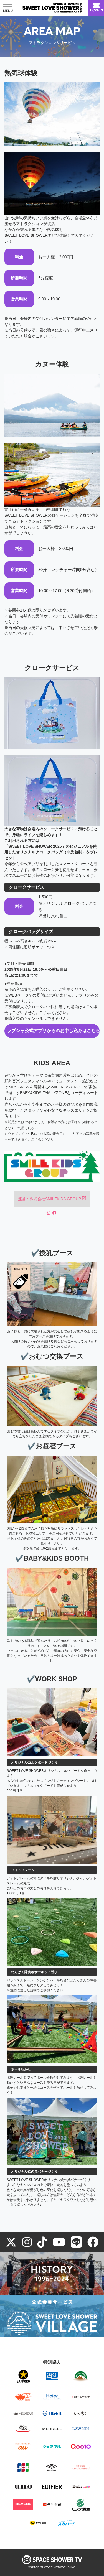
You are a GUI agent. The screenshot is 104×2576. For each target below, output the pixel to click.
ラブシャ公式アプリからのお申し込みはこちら (53, 1031)
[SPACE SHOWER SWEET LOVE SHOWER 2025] (52, 8)
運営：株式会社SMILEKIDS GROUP (50, 1199)
